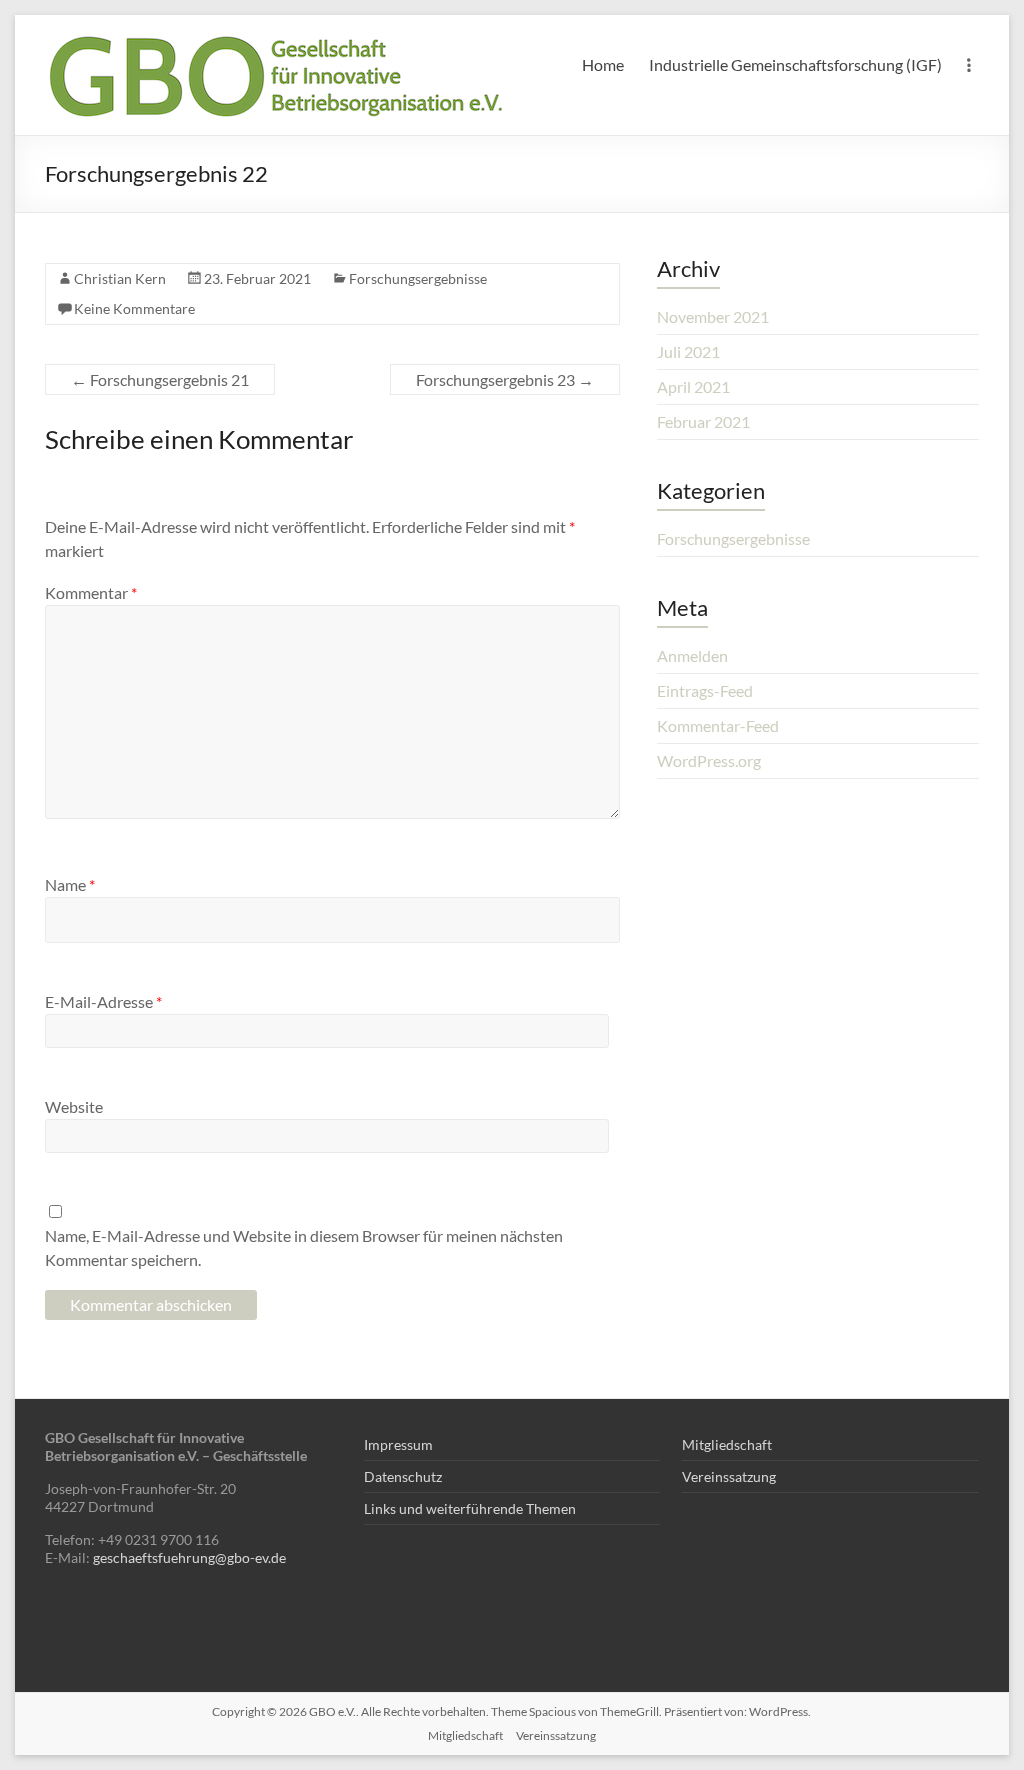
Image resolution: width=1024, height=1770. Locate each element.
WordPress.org (709, 760)
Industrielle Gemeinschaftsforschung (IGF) (795, 64)
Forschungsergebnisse (418, 278)
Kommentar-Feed (718, 725)
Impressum (398, 1444)
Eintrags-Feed (705, 690)
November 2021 (713, 316)
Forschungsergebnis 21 (160, 379)
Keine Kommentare (134, 308)
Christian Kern (120, 278)
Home (603, 64)
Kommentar (91, 592)
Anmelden (692, 655)
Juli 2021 (688, 351)
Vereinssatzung (729, 1476)
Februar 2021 (703, 421)
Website (74, 1106)
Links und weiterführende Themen (470, 1508)
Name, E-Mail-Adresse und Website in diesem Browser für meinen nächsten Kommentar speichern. (304, 1247)
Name (70, 884)
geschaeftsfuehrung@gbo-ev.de (189, 1557)
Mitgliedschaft (727, 1444)
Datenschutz (403, 1476)
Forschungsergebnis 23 (505, 379)
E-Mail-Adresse (103, 1001)
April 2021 (693, 386)
